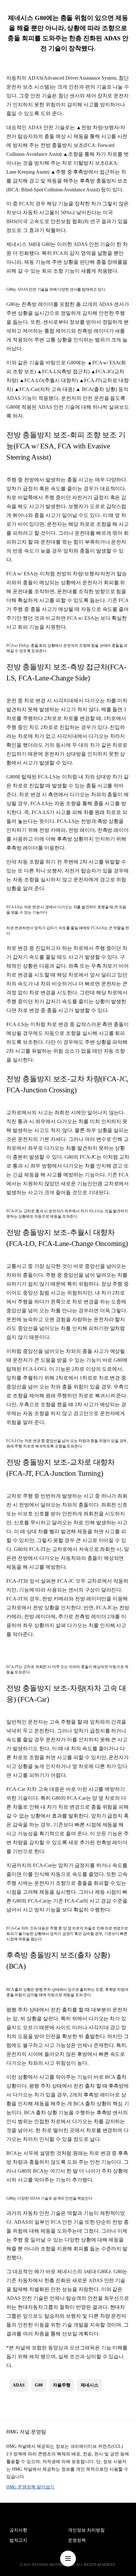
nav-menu (68, 2559)
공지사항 (18, 2530)
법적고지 (18, 2540)
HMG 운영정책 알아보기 (30, 2487)
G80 (39, 2385)
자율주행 (62, 2385)
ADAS (19, 2385)
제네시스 (90, 2385)
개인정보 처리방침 (86, 2530)
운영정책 (77, 2540)
